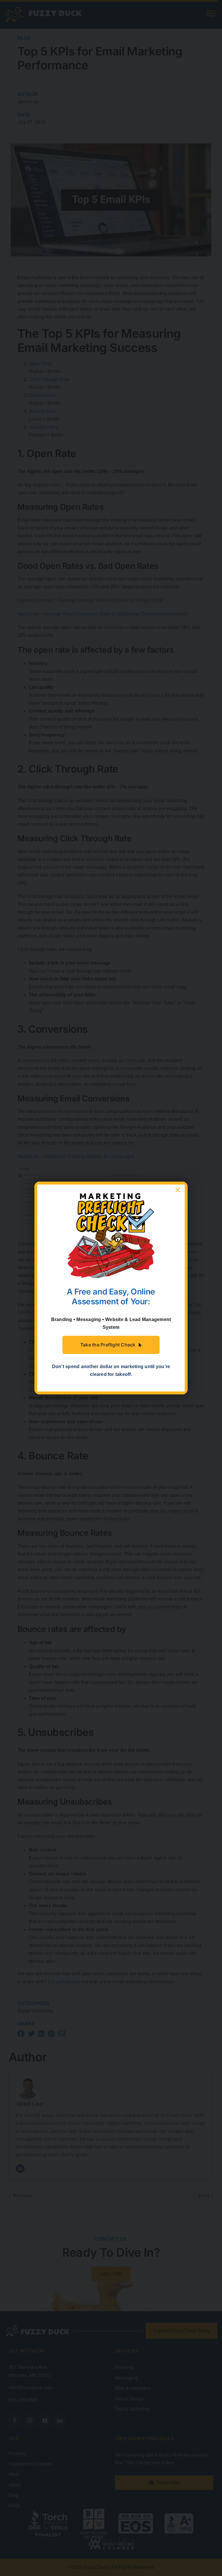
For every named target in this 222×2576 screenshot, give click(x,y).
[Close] (178, 1190)
